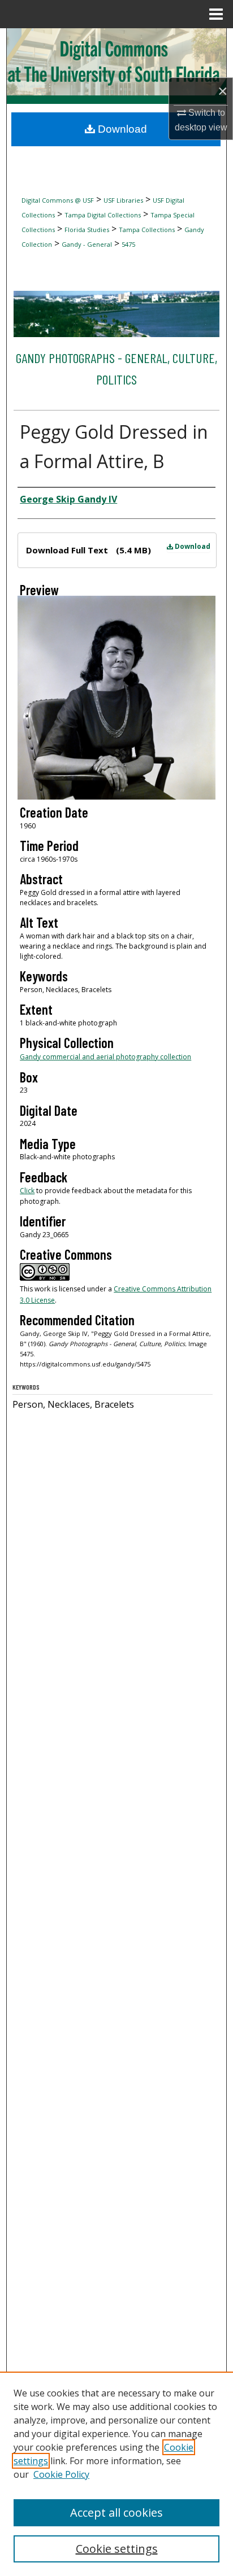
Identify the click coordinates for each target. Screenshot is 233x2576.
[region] (116, 2474)
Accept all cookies (116, 2512)
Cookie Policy (61, 2474)
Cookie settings (117, 2549)
